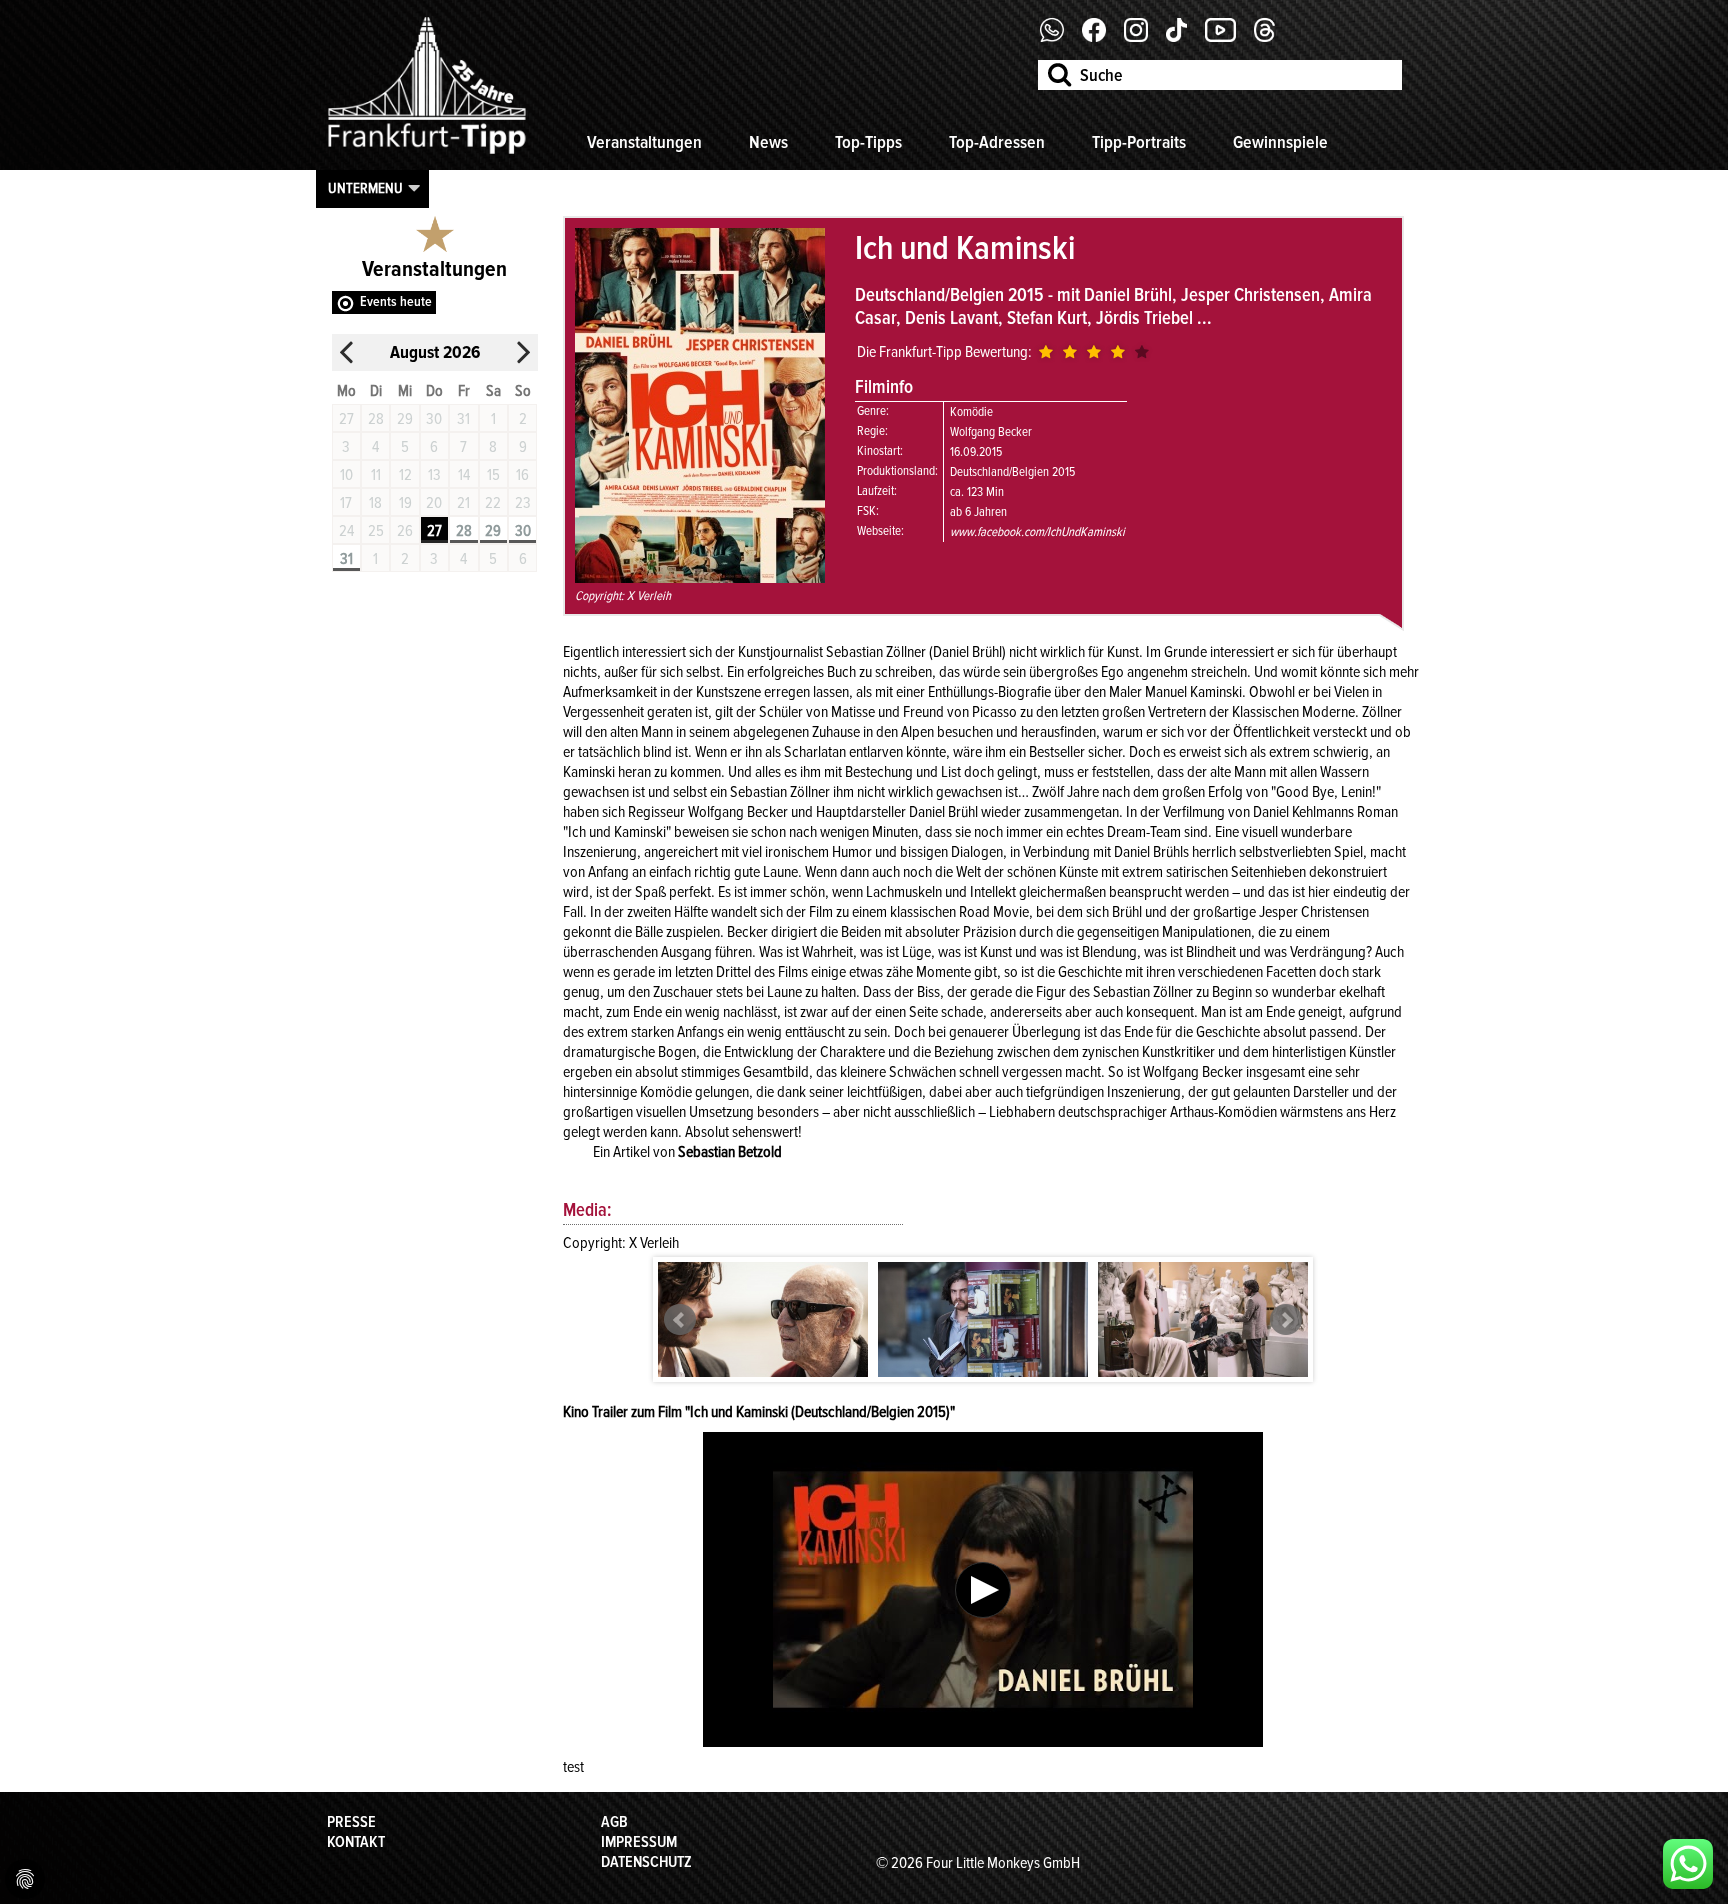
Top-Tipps (868, 142)
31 (346, 559)
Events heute (396, 301)
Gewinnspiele (1280, 142)
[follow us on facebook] (1059, 37)
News (768, 142)
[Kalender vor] (523, 352)
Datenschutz (646, 1862)
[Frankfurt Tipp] (427, 155)
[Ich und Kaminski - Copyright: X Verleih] (763, 1320)
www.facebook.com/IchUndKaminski (1037, 532)
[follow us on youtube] (1228, 37)
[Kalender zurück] (347, 352)
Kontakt (356, 1842)
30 (523, 531)
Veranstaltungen (644, 142)
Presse (351, 1822)
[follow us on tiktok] (1184, 37)
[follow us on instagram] (1143, 37)
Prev (680, 1320)
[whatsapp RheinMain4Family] (1688, 1864)
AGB (614, 1822)
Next (1286, 1320)
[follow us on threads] (1272, 37)
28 (464, 531)
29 (493, 531)
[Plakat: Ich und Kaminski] (700, 578)
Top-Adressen (997, 142)
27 (434, 531)
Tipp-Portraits (1139, 142)
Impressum (639, 1842)
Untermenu (365, 188)
